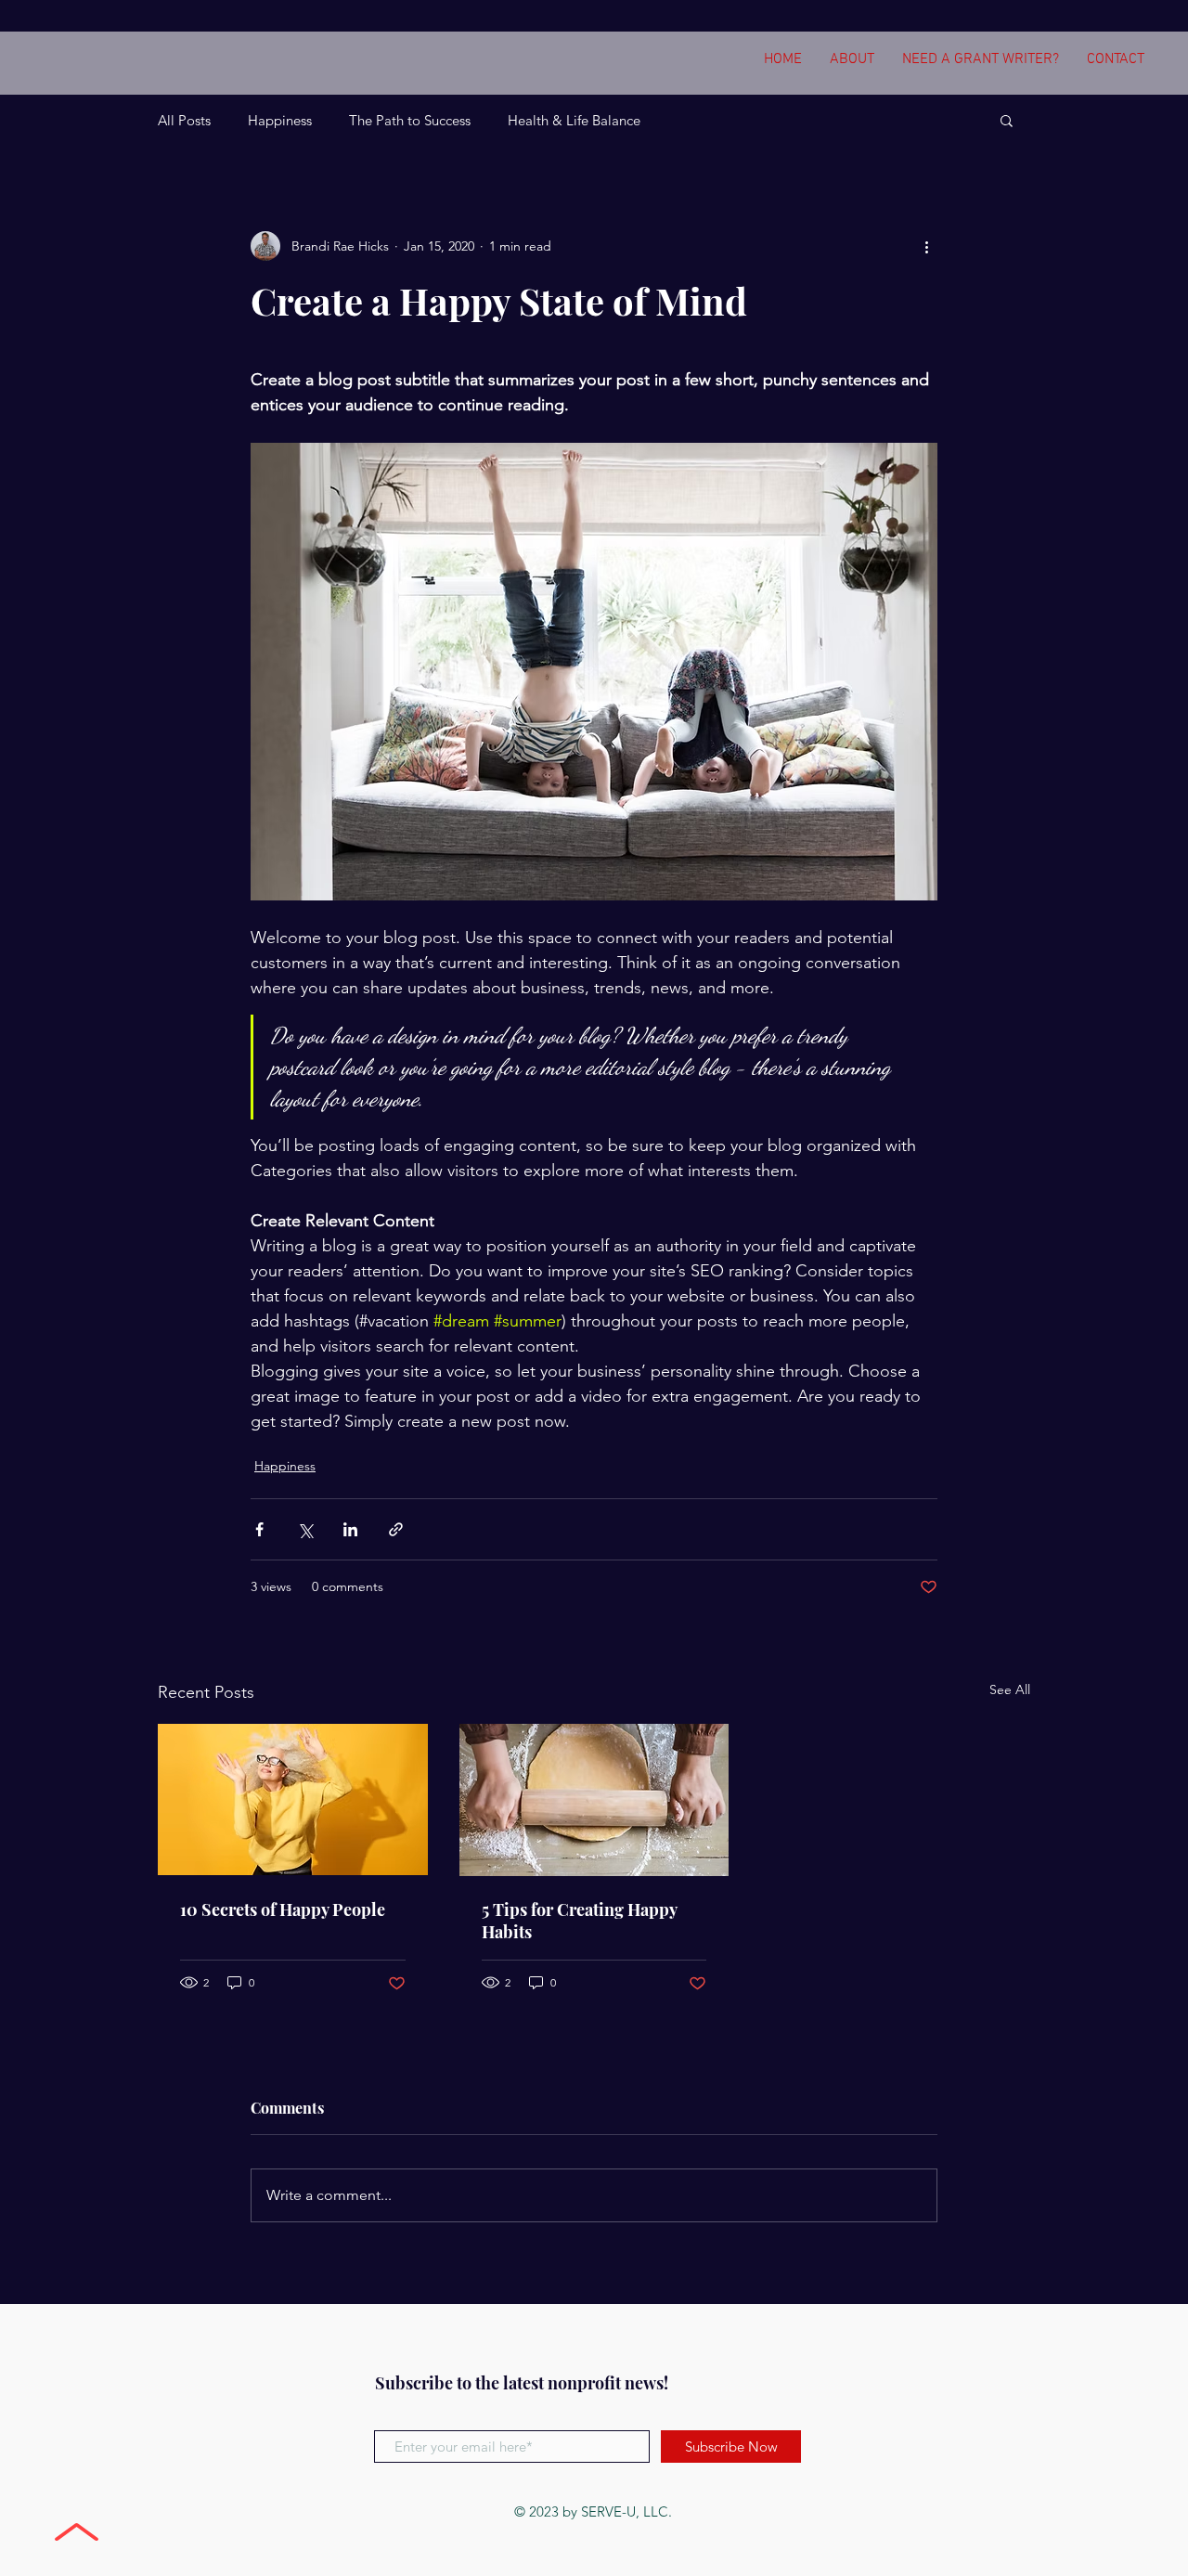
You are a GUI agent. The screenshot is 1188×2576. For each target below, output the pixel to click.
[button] (1007, 120)
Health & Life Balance (574, 120)
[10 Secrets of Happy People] (293, 1799)
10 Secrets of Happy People (283, 1909)
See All (1010, 1689)
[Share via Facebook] (259, 1529)
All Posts (184, 120)
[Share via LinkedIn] (350, 1529)
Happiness (280, 120)
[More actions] (926, 246)
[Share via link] (396, 1529)
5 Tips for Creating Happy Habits (579, 1921)
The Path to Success (410, 120)
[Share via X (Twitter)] (305, 1529)
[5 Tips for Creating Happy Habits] (594, 1800)
